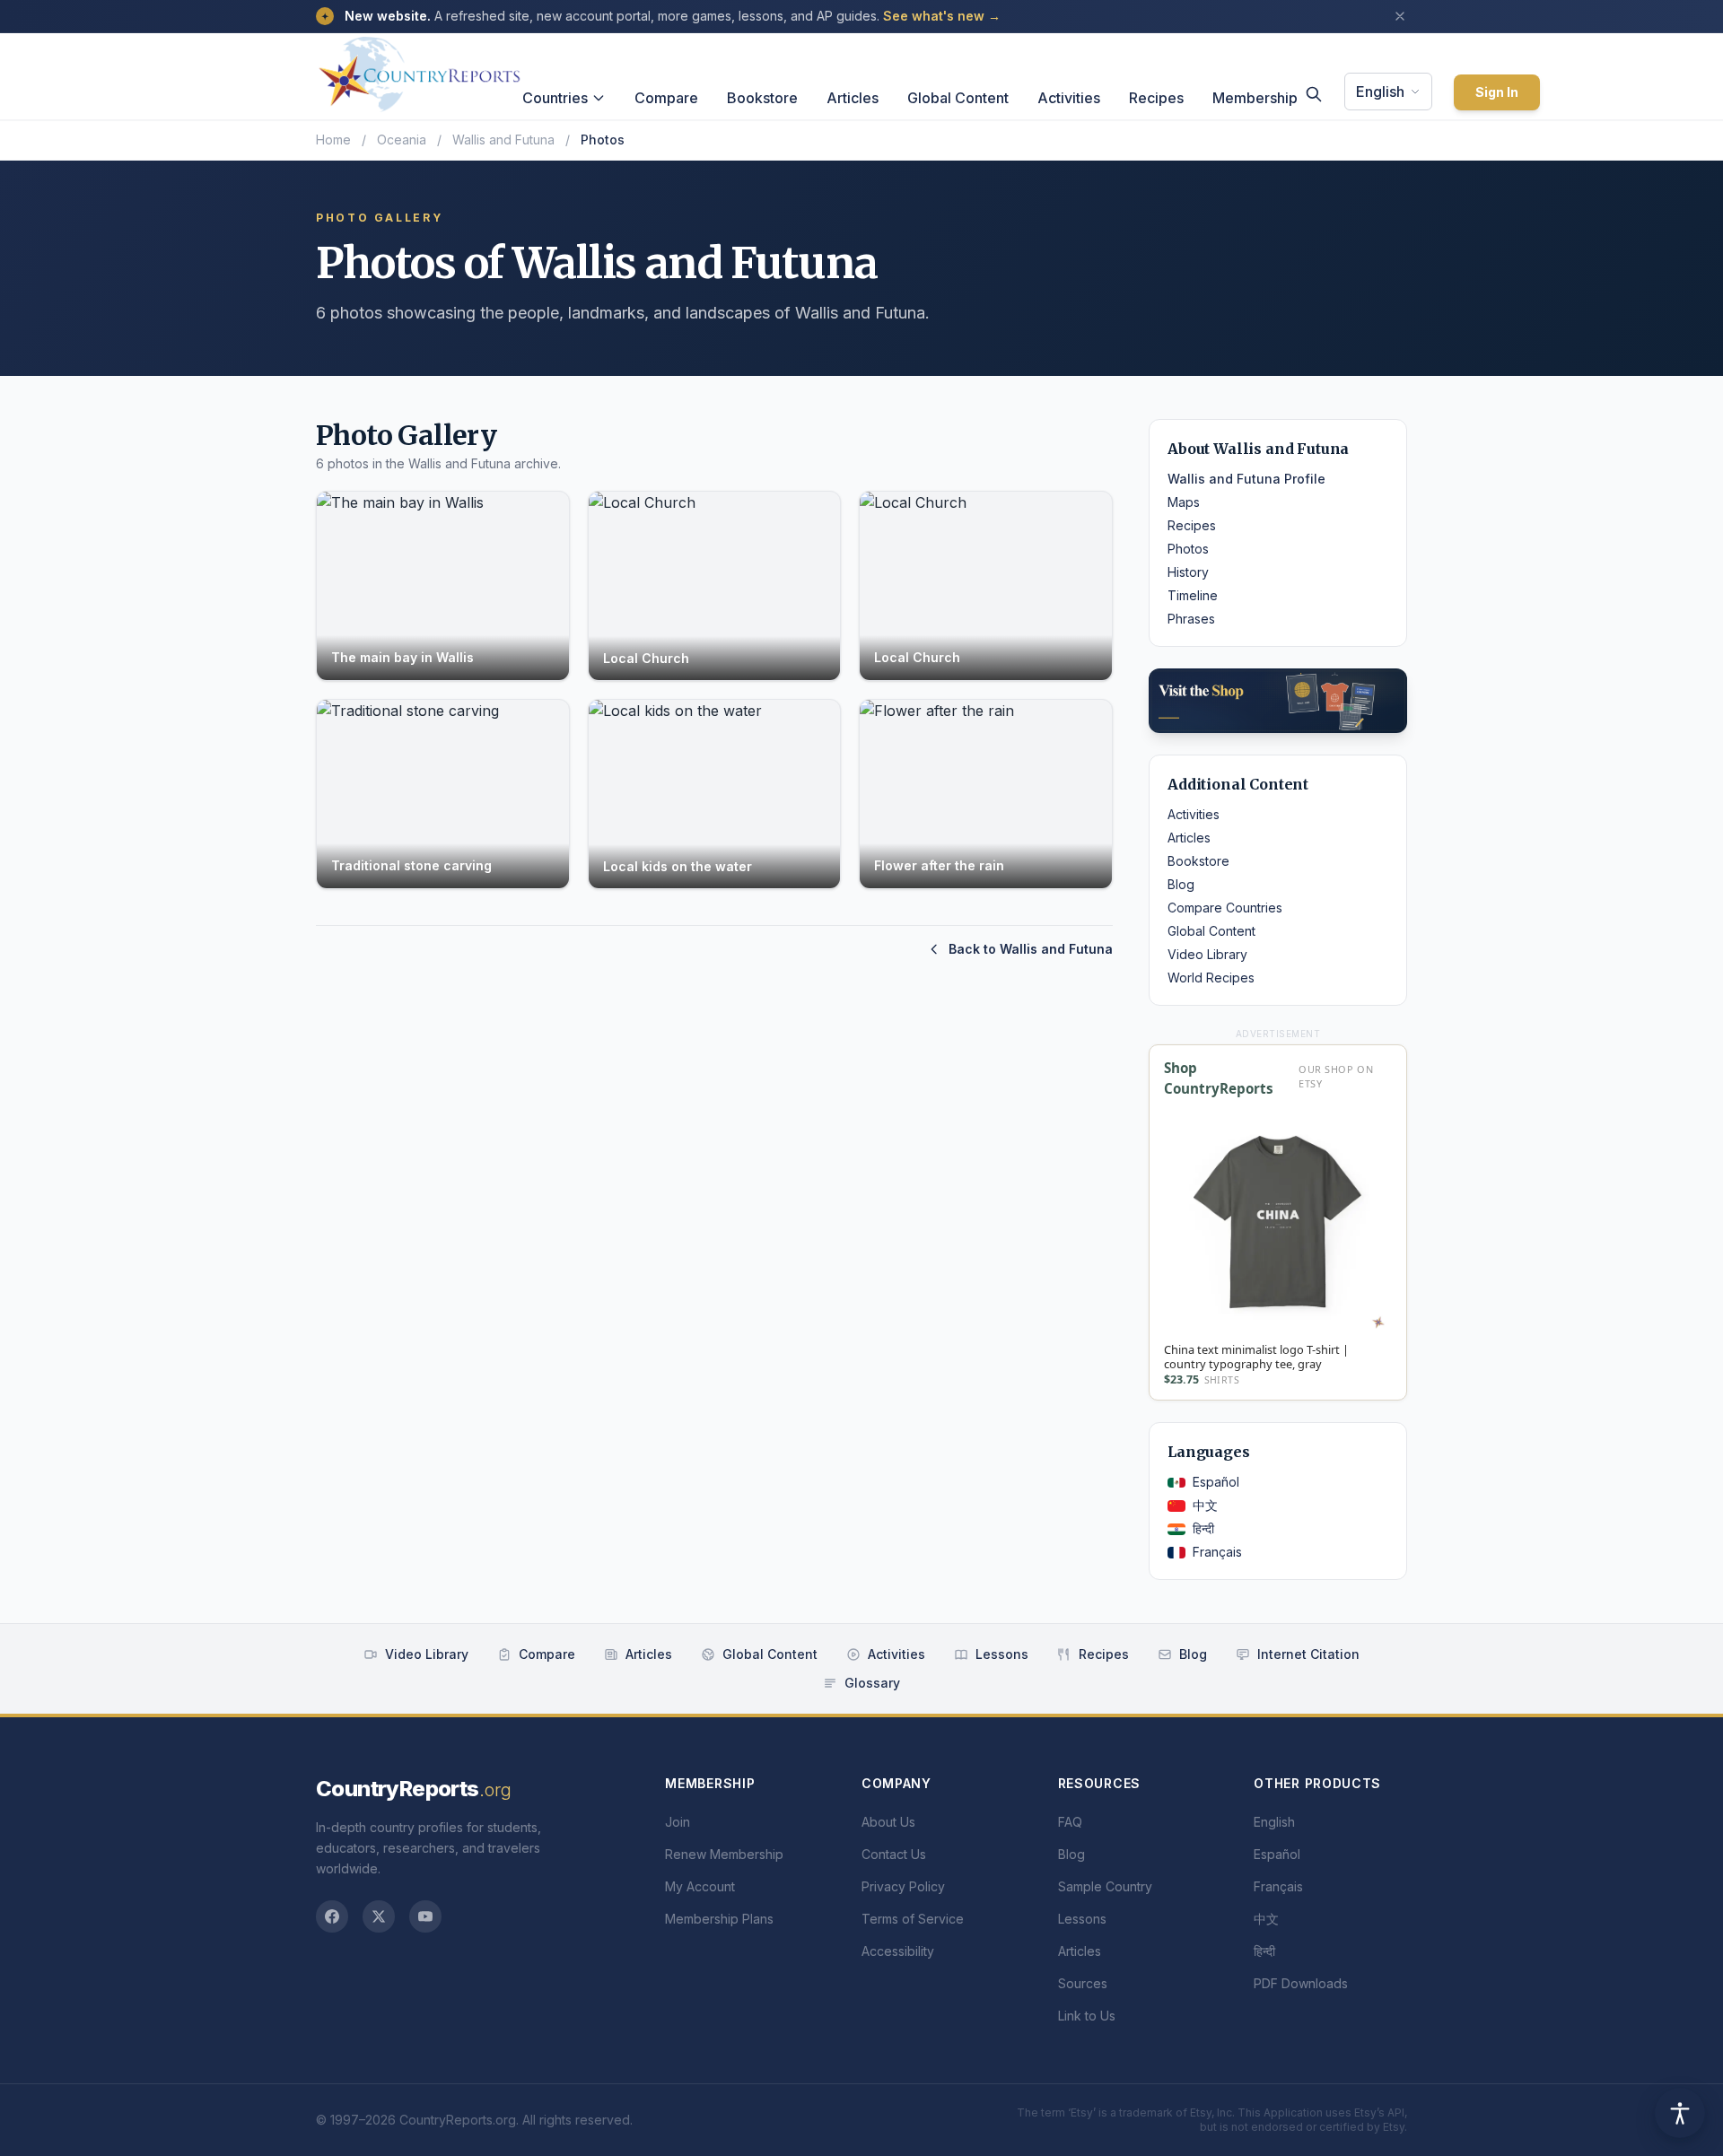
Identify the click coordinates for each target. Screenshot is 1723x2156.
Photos (1188, 549)
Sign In (1497, 92)
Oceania (402, 140)
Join (678, 1822)
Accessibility (898, 1951)
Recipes (1156, 98)
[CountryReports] (419, 69)
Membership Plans (719, 1919)
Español (1216, 1482)
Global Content (958, 98)
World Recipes (1211, 978)
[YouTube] (425, 1916)
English (1380, 92)
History (1188, 572)
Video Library (1207, 954)
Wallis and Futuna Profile (1246, 479)
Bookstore (762, 98)
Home (333, 140)
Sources (1083, 1983)
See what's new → (942, 16)
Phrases (1191, 619)
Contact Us (894, 1854)
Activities (1069, 98)
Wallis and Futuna (503, 140)
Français (1217, 1552)
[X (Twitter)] (379, 1916)
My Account (700, 1886)
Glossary (872, 1683)
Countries (555, 98)
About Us (888, 1822)
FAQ (1070, 1822)
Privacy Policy (903, 1886)
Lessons (1002, 1654)
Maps (1184, 502)
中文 (1205, 1505)
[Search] (1314, 94)
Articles (853, 98)
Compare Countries (1225, 908)
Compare (666, 98)
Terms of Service (913, 1919)
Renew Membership (724, 1854)
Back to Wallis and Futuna (1031, 949)
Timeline (1193, 595)
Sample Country (1105, 1886)
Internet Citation (1308, 1654)
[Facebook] (332, 1916)
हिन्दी (1203, 1528)
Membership (1255, 98)
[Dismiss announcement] (1400, 16)
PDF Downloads (1301, 1983)
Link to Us (1087, 2016)
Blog (1181, 884)
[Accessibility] (1680, 2113)
